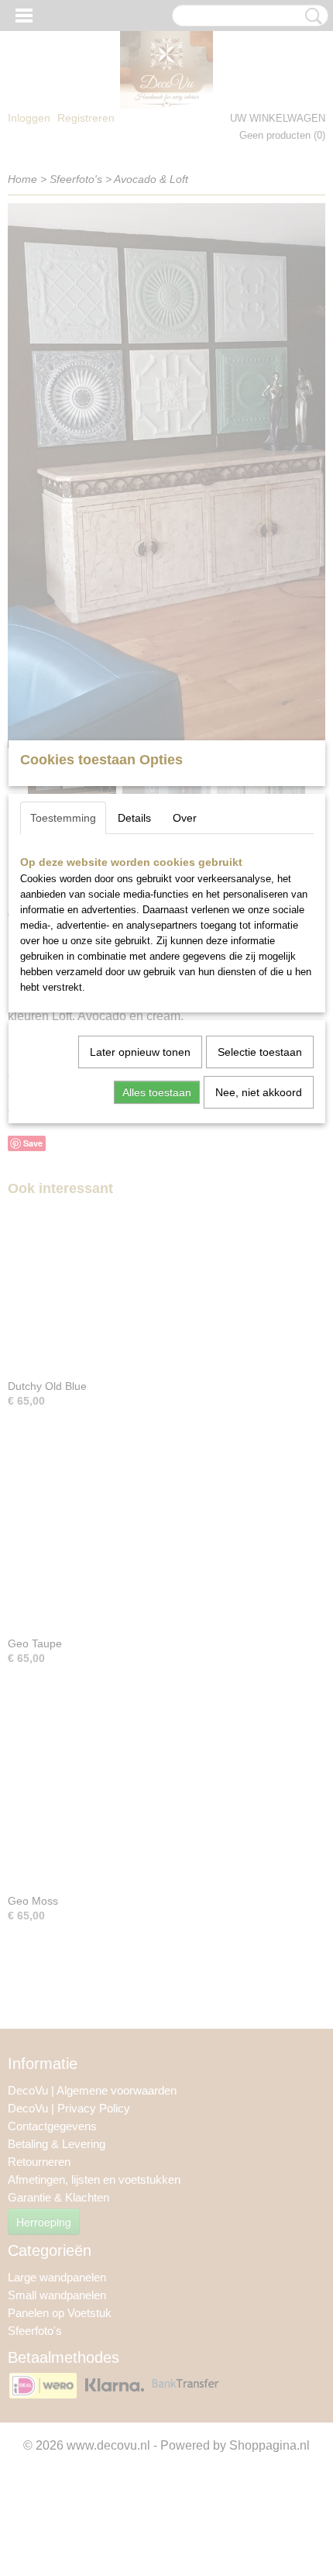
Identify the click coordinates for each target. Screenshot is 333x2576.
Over (185, 818)
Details (134, 818)
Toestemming (63, 818)
